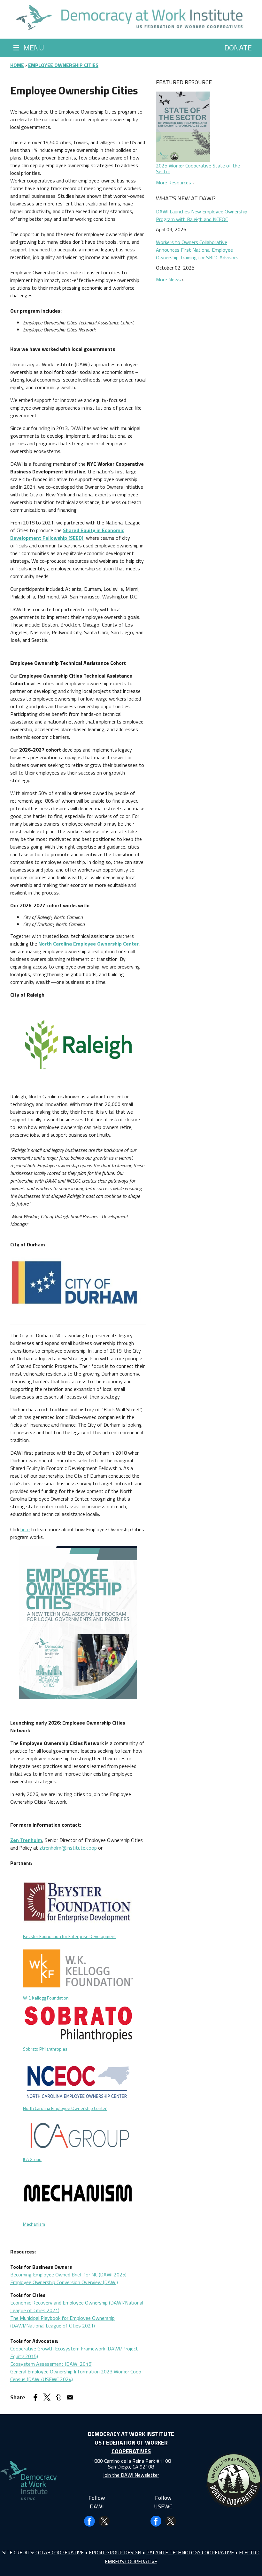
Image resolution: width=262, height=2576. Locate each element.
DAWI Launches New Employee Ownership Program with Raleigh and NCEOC (202, 215)
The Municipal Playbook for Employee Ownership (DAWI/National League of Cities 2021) (62, 2322)
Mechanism (34, 2224)
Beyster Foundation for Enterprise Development (69, 1936)
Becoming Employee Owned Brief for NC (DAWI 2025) (68, 2275)
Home (17, 65)
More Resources (173, 182)
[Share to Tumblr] (58, 2397)
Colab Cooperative (60, 2552)
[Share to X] (47, 2397)
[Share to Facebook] (35, 2397)
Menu (28, 48)
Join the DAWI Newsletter (131, 2475)
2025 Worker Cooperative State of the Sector (198, 168)
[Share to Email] (70, 2397)
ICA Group (32, 2159)
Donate (238, 48)
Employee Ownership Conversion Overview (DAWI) (64, 2282)
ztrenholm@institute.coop (68, 1848)
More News (168, 279)
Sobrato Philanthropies (45, 2049)
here (25, 1529)
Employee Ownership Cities (63, 65)
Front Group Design (115, 2552)
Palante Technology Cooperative (190, 2552)
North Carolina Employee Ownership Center (65, 2108)
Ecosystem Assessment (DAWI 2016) (51, 2364)
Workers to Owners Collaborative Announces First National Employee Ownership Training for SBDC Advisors (197, 250)
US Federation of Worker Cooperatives (131, 2447)
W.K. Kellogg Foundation (46, 1998)
